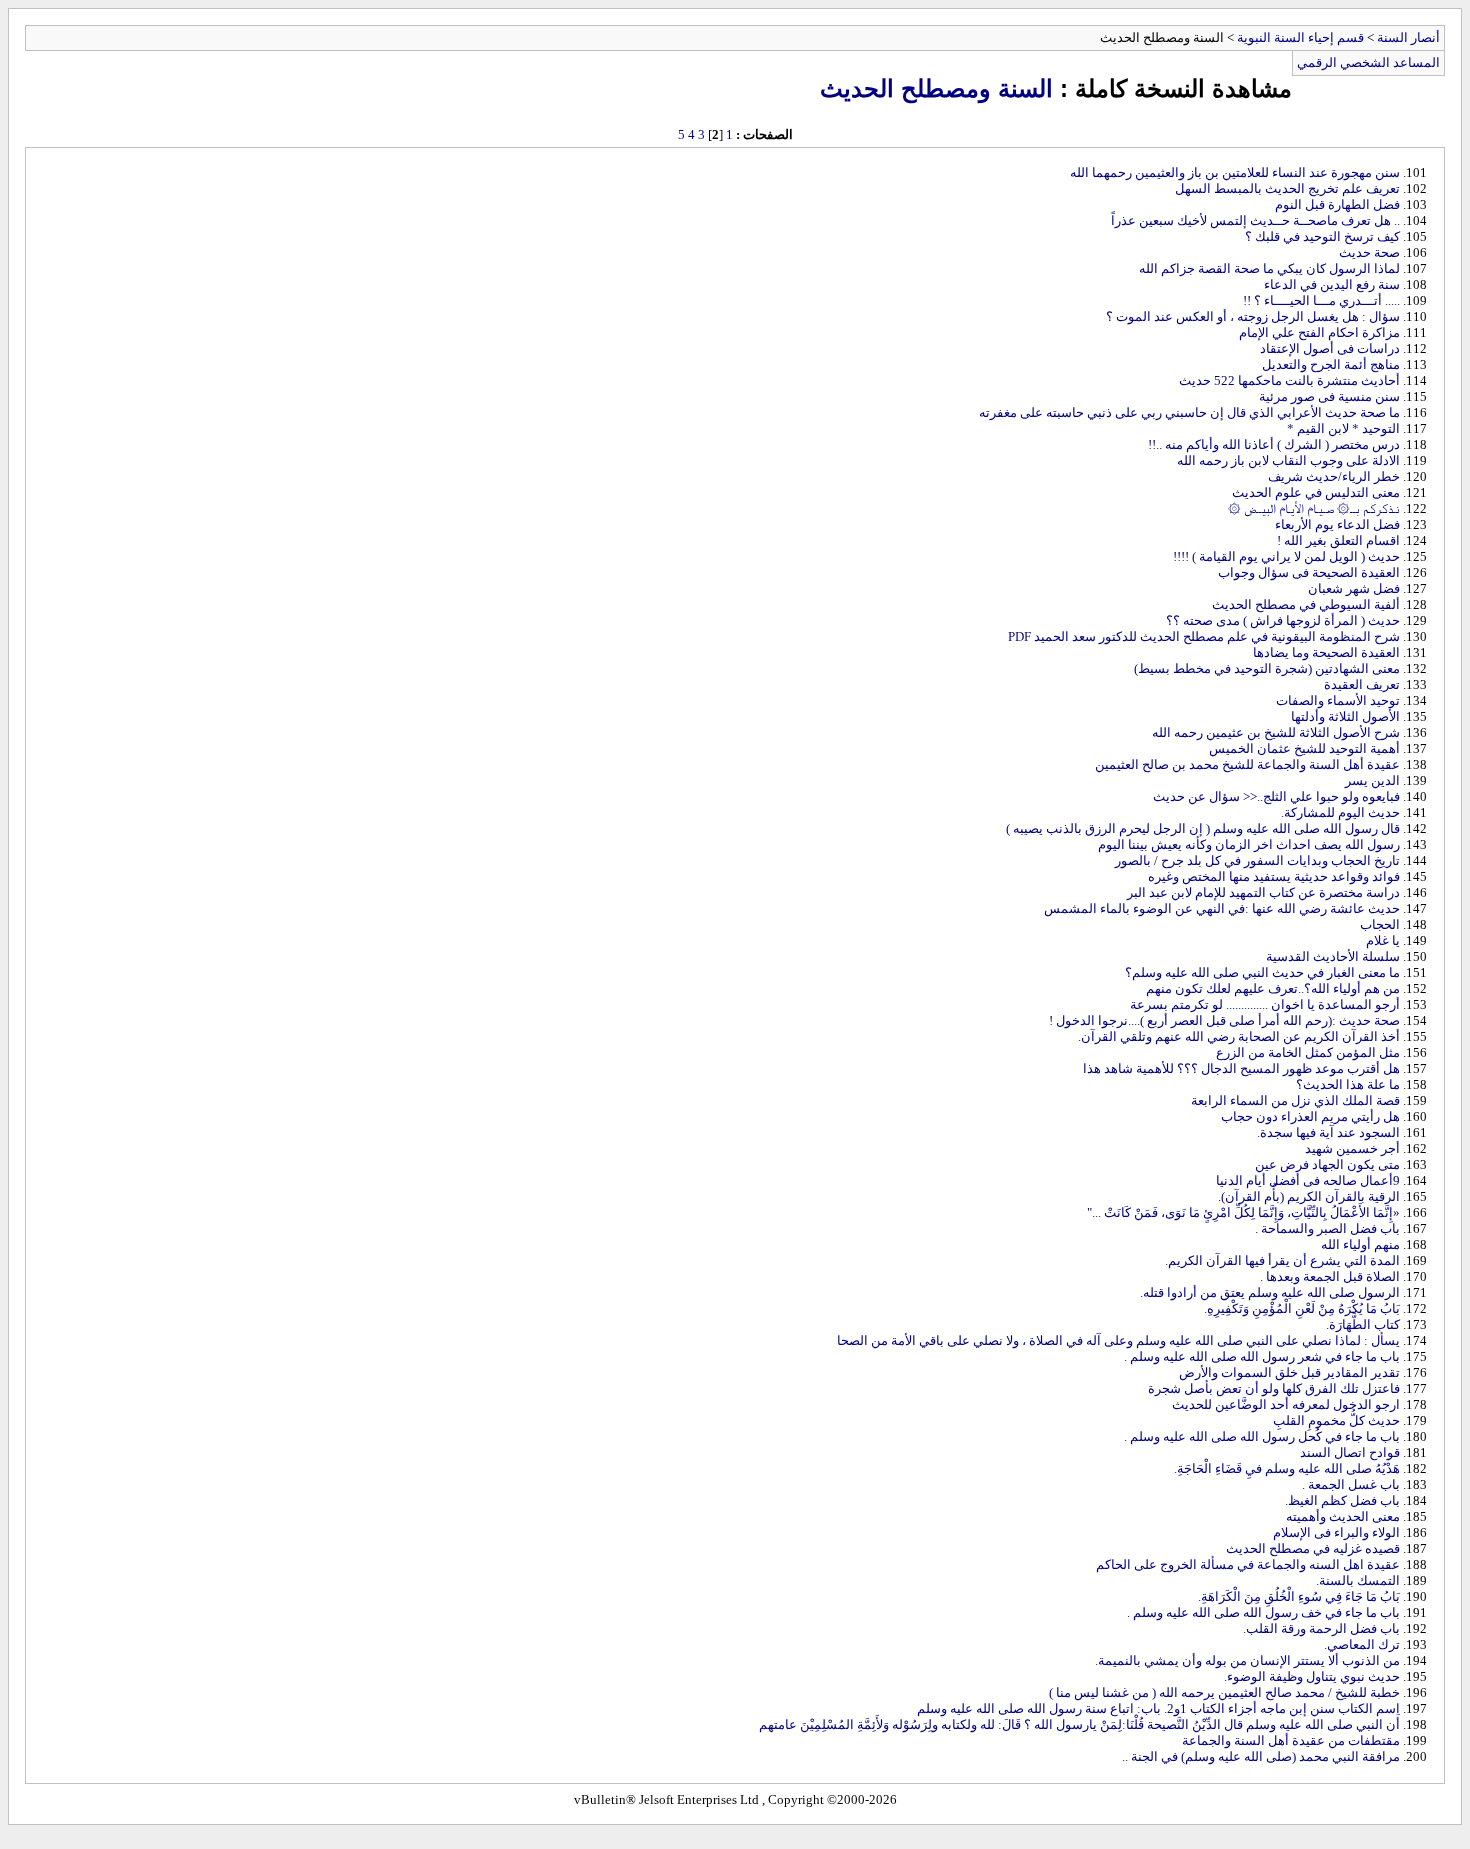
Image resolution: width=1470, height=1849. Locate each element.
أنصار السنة (1408, 37)
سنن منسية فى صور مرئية (1329, 396)
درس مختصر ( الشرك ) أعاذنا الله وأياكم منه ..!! (1274, 444)
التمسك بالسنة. (1358, 1580)
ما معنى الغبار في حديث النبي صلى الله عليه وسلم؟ (1262, 972)
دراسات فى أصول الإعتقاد (1330, 348)
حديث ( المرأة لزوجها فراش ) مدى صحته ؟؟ (1283, 620)
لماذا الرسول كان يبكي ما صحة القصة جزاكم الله (1269, 268)
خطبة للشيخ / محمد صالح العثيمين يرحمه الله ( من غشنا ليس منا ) (1224, 1692)
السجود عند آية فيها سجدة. (1328, 1132)
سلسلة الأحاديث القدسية (1333, 956)
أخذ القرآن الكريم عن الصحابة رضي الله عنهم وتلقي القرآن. (1239, 1036)
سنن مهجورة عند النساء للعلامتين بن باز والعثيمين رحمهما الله (1235, 172)
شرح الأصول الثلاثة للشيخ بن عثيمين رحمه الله (1276, 732)
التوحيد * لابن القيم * (1343, 428)
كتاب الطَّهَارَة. (1363, 1324)
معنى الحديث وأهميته (1343, 1516)
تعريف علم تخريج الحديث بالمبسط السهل (1287, 188)
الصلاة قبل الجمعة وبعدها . (1330, 1276)
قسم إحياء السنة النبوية (1300, 37)
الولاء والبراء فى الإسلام (1336, 1532)
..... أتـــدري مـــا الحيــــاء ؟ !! (1321, 300)
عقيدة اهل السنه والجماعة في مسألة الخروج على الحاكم (1248, 1564)
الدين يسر (1372, 780)
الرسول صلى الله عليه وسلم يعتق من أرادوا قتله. (1270, 1292)
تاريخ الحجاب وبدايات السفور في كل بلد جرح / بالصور (1257, 860)
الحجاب (1380, 924)
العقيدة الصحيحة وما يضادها (1326, 652)
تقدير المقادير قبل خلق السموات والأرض (1289, 1372)
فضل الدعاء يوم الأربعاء (1337, 524)
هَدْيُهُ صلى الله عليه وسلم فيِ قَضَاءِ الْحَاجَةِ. (1287, 1468)
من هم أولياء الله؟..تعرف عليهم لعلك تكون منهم (1273, 988)
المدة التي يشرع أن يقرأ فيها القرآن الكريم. (1282, 1260)
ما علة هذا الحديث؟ (1348, 1084)
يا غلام (1383, 940)
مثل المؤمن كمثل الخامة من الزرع (1308, 1052)
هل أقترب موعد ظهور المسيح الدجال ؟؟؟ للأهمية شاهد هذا (1241, 1068)
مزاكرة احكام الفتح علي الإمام (1319, 332)
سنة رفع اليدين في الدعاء (1332, 284)
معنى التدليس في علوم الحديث (1316, 492)
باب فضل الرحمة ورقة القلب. (1321, 1628)
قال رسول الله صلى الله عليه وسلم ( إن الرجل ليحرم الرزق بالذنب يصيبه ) (1203, 828)
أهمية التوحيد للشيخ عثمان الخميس (1304, 748)
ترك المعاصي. (1362, 1644)
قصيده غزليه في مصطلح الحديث (1313, 1548)
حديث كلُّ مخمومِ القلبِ (1336, 1420)
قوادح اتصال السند (1350, 1452)
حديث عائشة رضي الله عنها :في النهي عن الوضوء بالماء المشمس (1222, 908)
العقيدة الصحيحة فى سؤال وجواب (1309, 572)
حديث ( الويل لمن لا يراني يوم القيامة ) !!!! (1286, 556)
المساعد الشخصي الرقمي (1368, 62)
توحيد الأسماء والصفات (1338, 700)
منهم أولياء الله (1360, 1244)
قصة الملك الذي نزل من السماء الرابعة (1295, 1100)
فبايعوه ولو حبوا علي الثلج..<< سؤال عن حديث (1276, 796)
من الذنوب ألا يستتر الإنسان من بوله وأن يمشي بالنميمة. (1247, 1660)
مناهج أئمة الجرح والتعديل (1331, 364)
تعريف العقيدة (1362, 684)
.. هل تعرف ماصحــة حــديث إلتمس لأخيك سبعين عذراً (1255, 220)
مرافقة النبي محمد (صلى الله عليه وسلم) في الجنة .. (1261, 1756)
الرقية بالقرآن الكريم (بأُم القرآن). (1309, 1196)
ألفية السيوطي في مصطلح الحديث (1306, 604)
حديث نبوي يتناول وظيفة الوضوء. (1312, 1676)
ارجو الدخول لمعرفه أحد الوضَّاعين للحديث (1286, 1404)
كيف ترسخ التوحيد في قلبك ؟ (1322, 236)
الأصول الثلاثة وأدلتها (1345, 716)
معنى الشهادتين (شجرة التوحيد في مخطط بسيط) (1267, 668)
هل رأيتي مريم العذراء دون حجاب (1310, 1116)
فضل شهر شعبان (1354, 588)
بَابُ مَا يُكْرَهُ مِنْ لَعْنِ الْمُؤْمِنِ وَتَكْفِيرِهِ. (1302, 1308)
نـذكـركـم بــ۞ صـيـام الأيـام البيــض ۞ (1314, 508)
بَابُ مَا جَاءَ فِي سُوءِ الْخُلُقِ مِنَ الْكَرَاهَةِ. (1299, 1596)
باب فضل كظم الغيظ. (1342, 1500)
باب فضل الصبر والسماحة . (1327, 1228)
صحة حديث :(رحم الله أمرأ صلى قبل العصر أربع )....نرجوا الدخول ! (1224, 1020)
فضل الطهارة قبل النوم (1337, 204)
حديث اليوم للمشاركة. (1340, 812)
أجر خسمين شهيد (1352, 1148)
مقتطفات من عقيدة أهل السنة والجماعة (1291, 1740)
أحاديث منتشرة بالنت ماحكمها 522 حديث (1289, 380)
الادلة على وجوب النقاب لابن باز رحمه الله (1288, 460)
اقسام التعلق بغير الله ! (1338, 540)
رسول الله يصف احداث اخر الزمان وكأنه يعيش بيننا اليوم (1249, 844)
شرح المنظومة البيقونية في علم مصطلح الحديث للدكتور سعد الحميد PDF (1204, 636)
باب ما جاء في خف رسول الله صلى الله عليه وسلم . (1263, 1612)
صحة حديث (1369, 252)
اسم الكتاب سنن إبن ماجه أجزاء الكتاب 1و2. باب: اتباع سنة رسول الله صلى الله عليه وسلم (1158, 1708)
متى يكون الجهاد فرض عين (1327, 1164)
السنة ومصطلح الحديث (936, 88)
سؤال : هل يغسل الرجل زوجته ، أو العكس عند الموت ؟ (1253, 316)
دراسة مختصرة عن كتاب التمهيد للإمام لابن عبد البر (1263, 892)
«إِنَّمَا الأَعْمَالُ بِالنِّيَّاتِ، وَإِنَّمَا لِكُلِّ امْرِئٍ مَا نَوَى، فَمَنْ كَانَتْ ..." (1243, 1212)
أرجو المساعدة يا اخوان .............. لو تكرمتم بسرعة (1265, 1004)
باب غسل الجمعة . (1351, 1484)
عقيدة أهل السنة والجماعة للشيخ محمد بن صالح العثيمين (1247, 764)
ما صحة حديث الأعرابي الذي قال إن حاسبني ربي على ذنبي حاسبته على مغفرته (1189, 412)
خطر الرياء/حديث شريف (1334, 476)
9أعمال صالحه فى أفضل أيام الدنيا (1308, 1180)
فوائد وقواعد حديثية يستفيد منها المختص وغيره (1274, 876)
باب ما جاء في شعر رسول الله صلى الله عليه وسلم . (1262, 1356)
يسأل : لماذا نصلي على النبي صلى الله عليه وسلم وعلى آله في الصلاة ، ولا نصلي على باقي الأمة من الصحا (1118, 1340)
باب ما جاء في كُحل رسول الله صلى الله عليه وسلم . (1262, 1436)
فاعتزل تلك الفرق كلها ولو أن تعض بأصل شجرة (1274, 1388)
